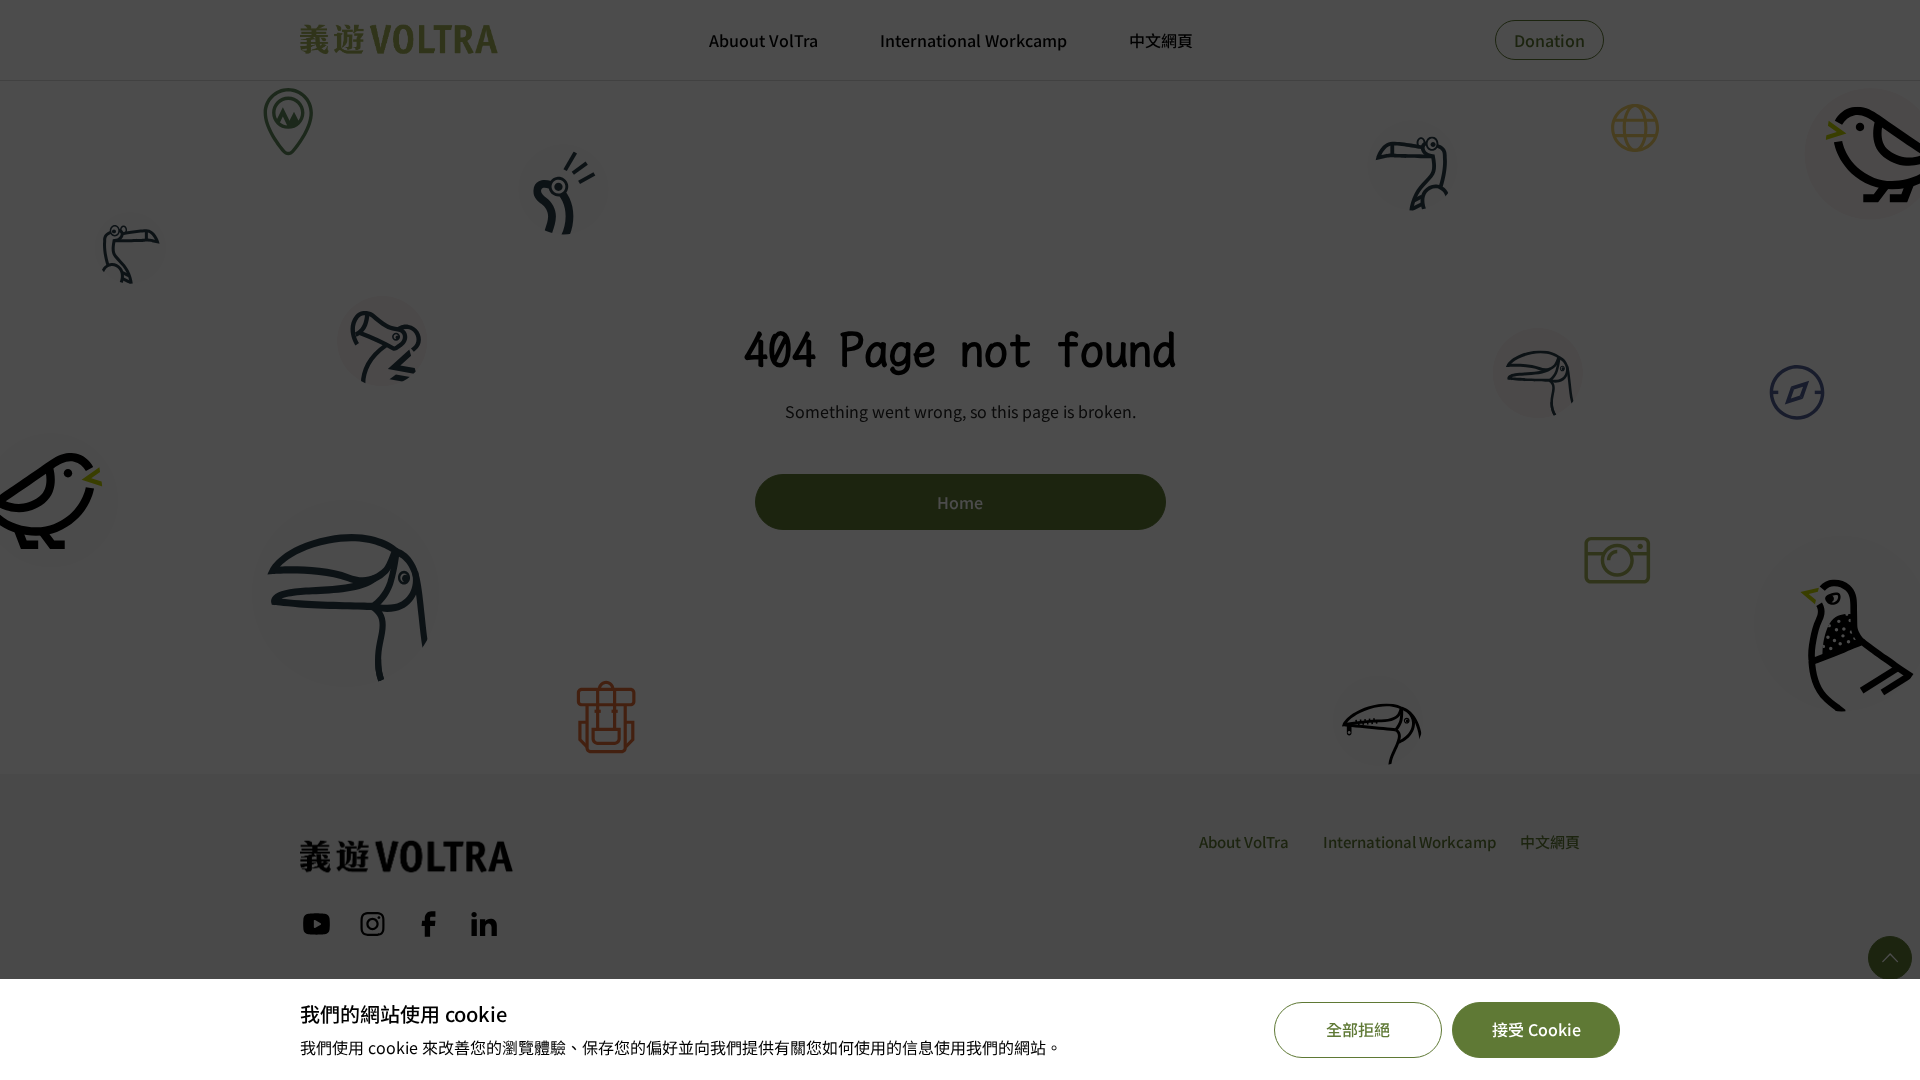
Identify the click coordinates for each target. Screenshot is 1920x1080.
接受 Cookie (1536, 1029)
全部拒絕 (1358, 1029)
